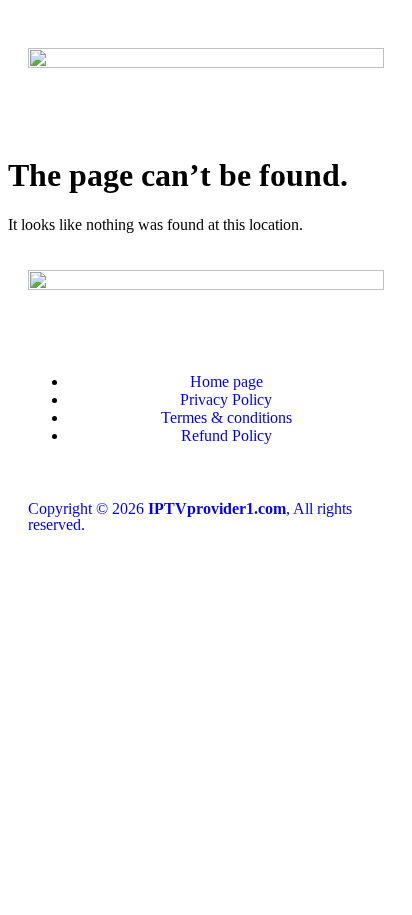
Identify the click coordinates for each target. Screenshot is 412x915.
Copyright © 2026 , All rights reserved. (190, 516)
